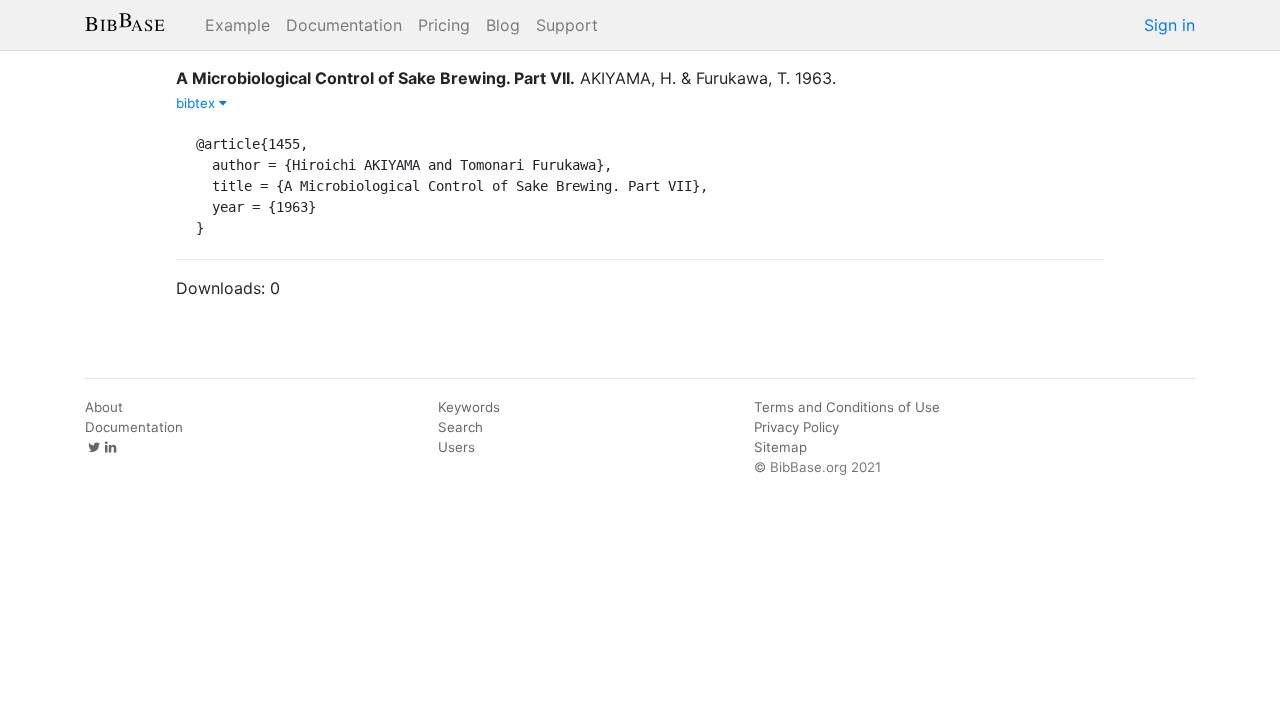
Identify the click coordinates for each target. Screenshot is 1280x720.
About (104, 407)
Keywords (469, 407)
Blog (503, 25)
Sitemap (780, 447)
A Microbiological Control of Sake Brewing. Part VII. (375, 78)
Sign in (1169, 25)
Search (460, 427)
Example (237, 25)
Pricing (444, 25)
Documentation (344, 25)
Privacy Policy (796, 427)
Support (567, 25)
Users (456, 447)
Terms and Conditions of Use (847, 407)
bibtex (197, 103)
